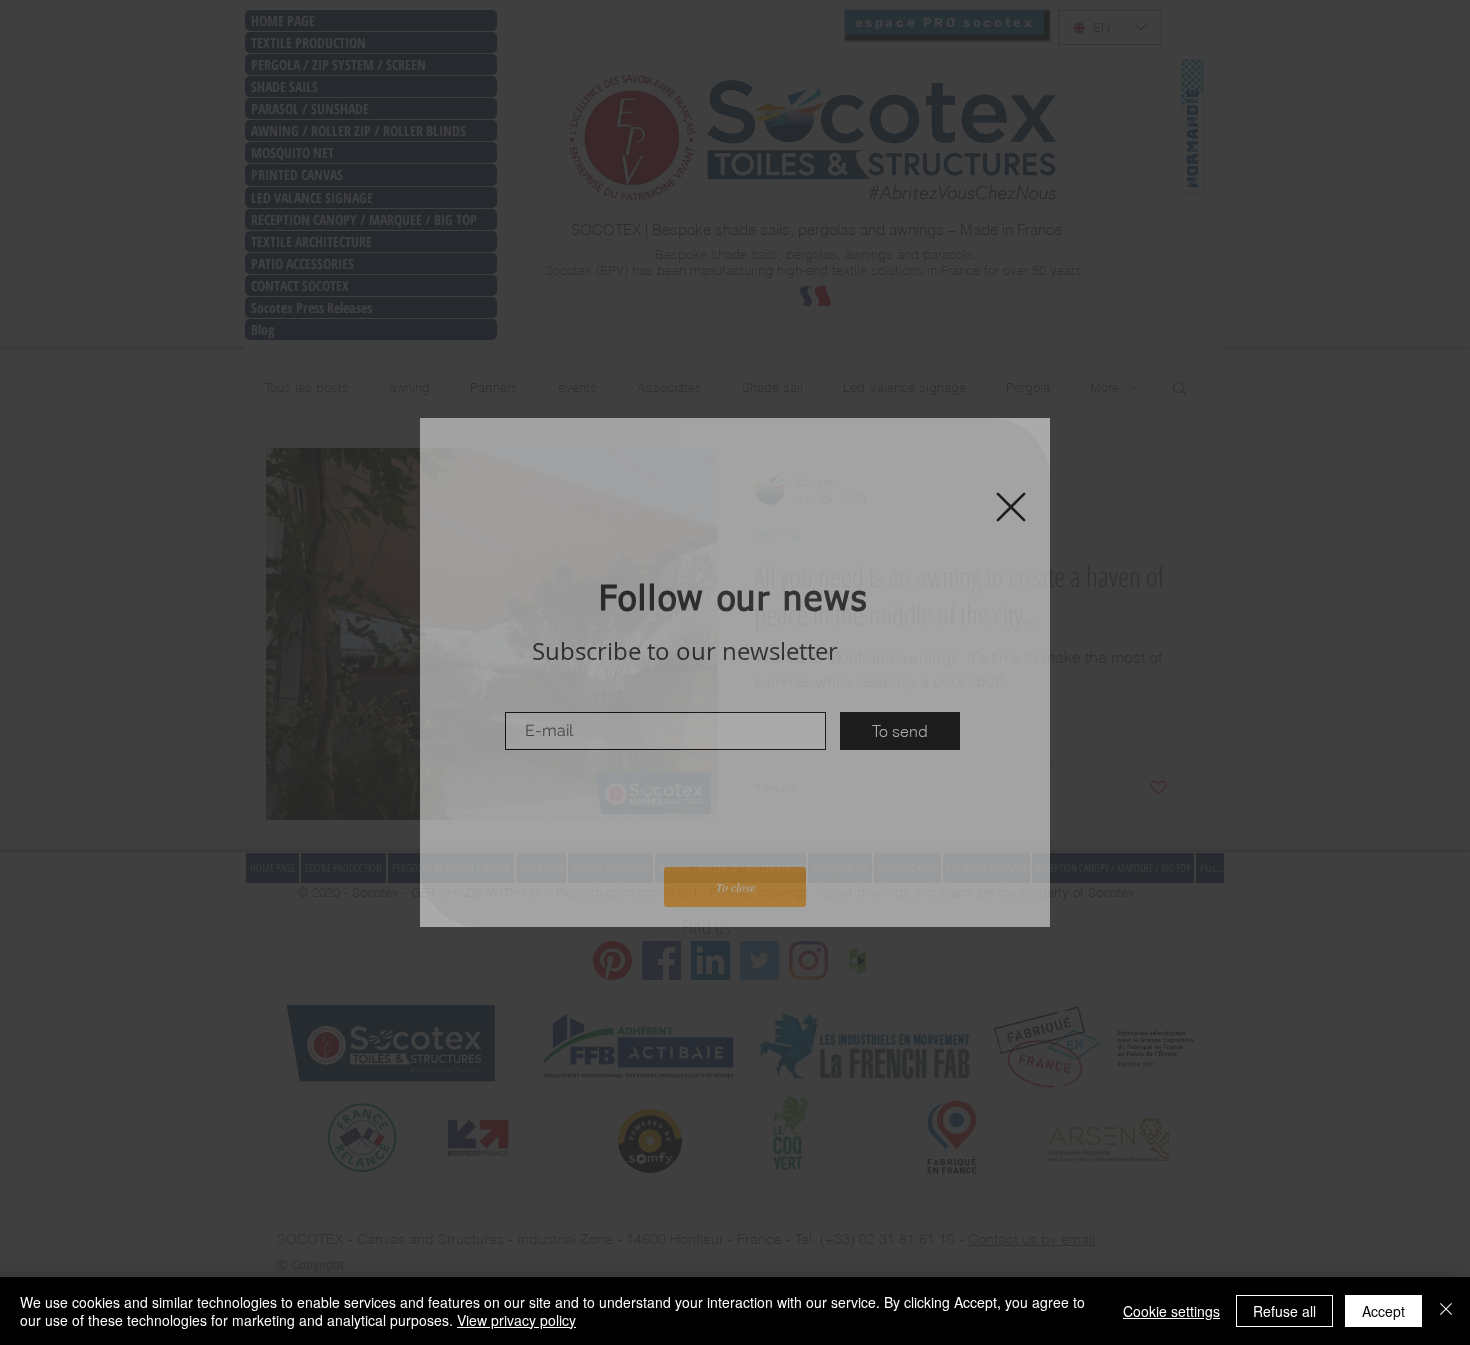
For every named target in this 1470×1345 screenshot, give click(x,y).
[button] (1011, 507)
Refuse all (1284, 1311)
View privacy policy (516, 1320)
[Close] (1446, 1311)
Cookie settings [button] (1171, 1311)
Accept (1383, 1311)
